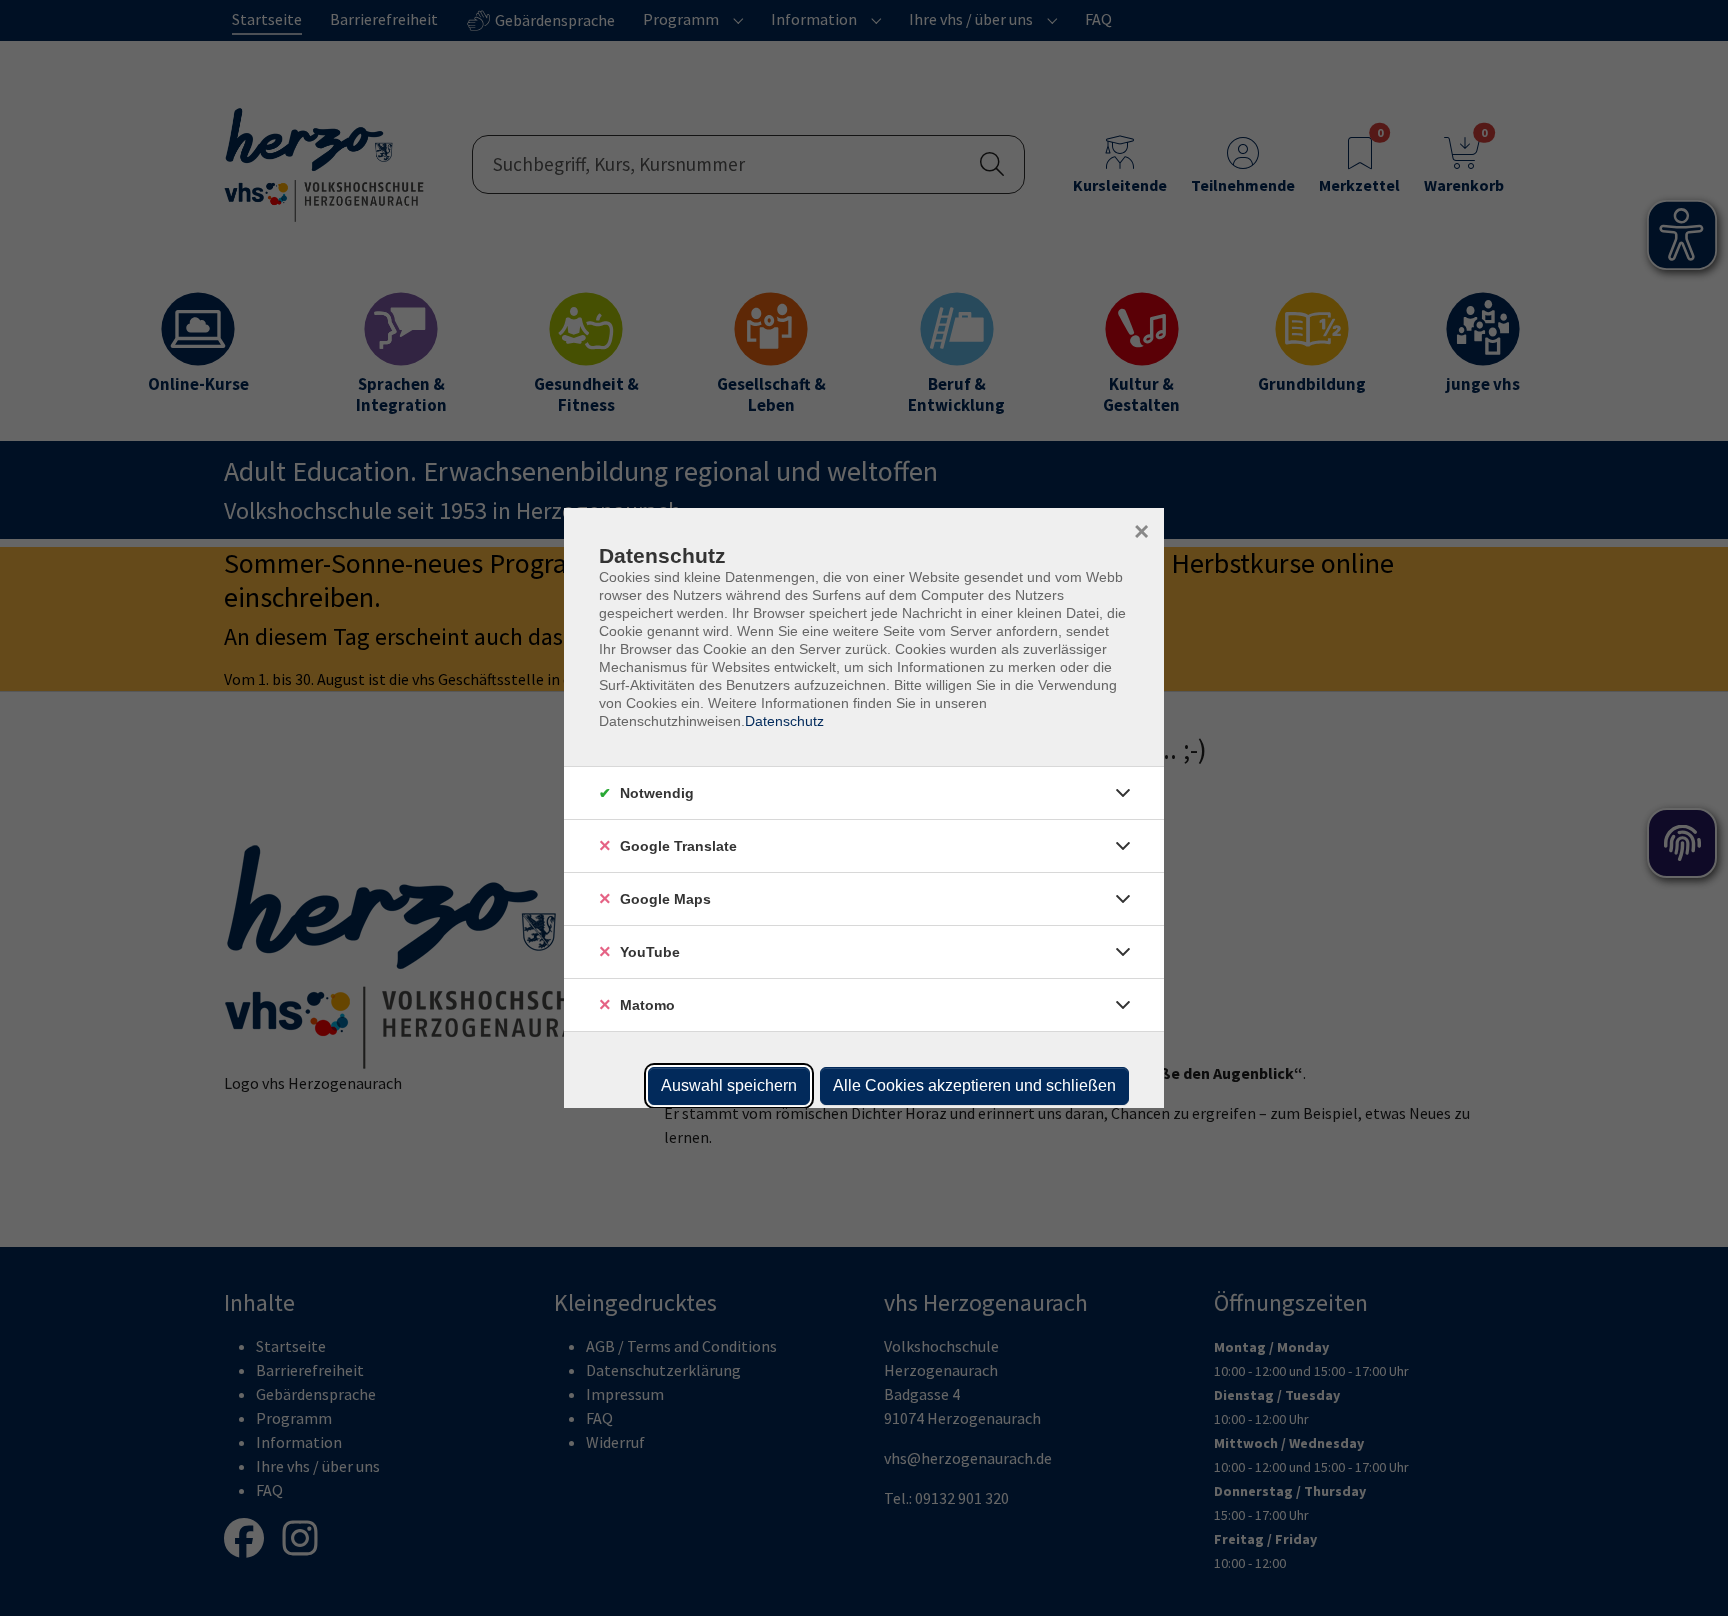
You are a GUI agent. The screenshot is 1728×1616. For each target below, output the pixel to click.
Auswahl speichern (729, 1085)
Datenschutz (784, 721)
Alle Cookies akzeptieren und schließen (974, 1085)
